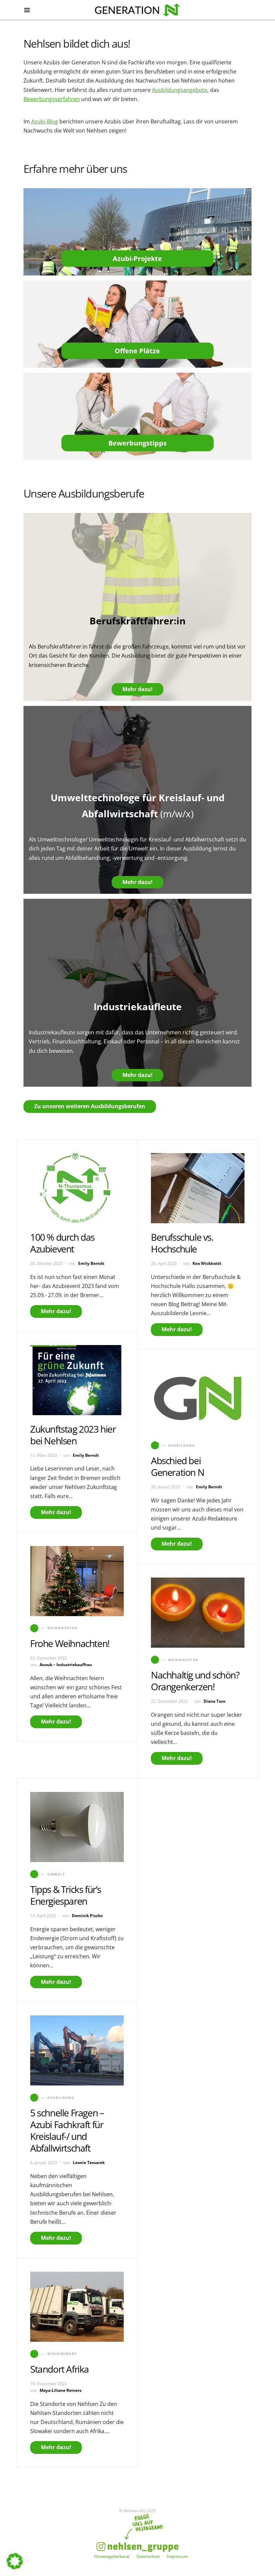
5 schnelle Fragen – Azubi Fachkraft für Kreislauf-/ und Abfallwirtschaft (67, 2130)
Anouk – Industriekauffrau (66, 1665)
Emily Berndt (91, 1263)
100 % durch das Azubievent (62, 1243)
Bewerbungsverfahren (52, 99)
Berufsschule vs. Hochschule (182, 1243)
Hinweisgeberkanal (112, 2556)
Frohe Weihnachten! (70, 1643)
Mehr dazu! (137, 689)
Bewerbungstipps (137, 443)
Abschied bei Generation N (177, 1466)
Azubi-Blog (45, 121)
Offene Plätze (137, 351)
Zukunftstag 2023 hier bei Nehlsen (73, 1435)
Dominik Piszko (87, 1916)
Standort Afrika (60, 2369)
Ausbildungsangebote (180, 90)
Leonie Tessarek (89, 2162)
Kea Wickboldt (207, 1263)
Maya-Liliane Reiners (61, 2390)
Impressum (177, 2556)
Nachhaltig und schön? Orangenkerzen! (195, 1681)
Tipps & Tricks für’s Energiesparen (66, 1895)
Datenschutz (148, 2556)
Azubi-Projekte (137, 259)
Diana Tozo (214, 1701)
